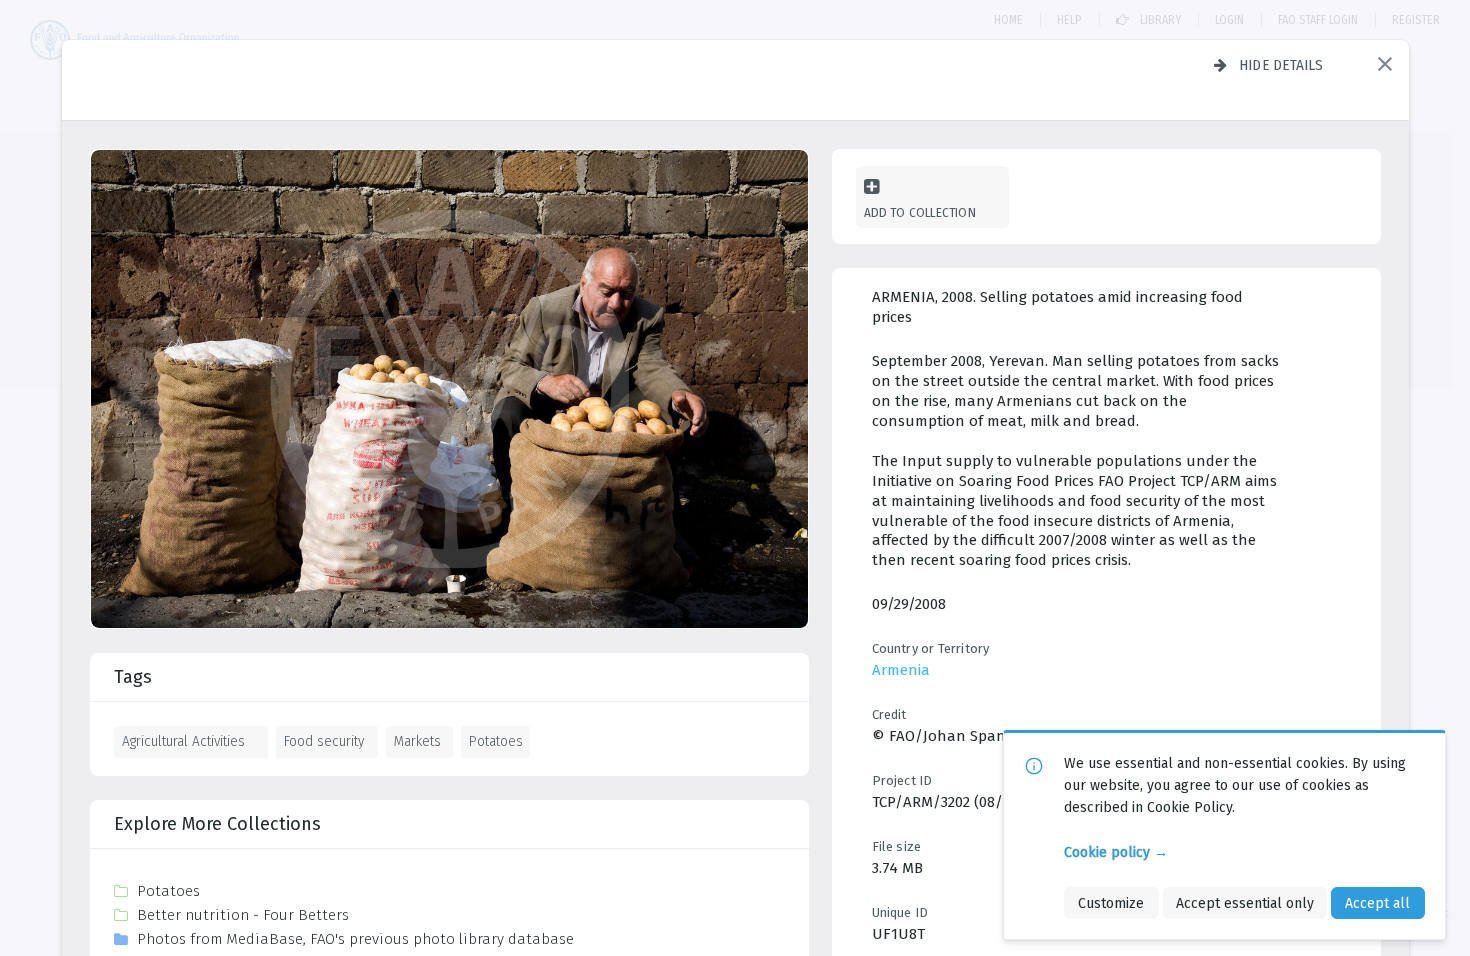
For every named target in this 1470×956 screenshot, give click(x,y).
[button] (1385, 64)
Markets (417, 741)
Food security (324, 741)
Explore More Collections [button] (217, 824)
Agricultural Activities (183, 741)
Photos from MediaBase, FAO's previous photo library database (355, 939)
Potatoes (496, 741)
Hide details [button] (1281, 65)
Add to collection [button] (920, 212)
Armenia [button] (901, 670)
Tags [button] (133, 677)
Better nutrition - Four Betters (243, 915)
